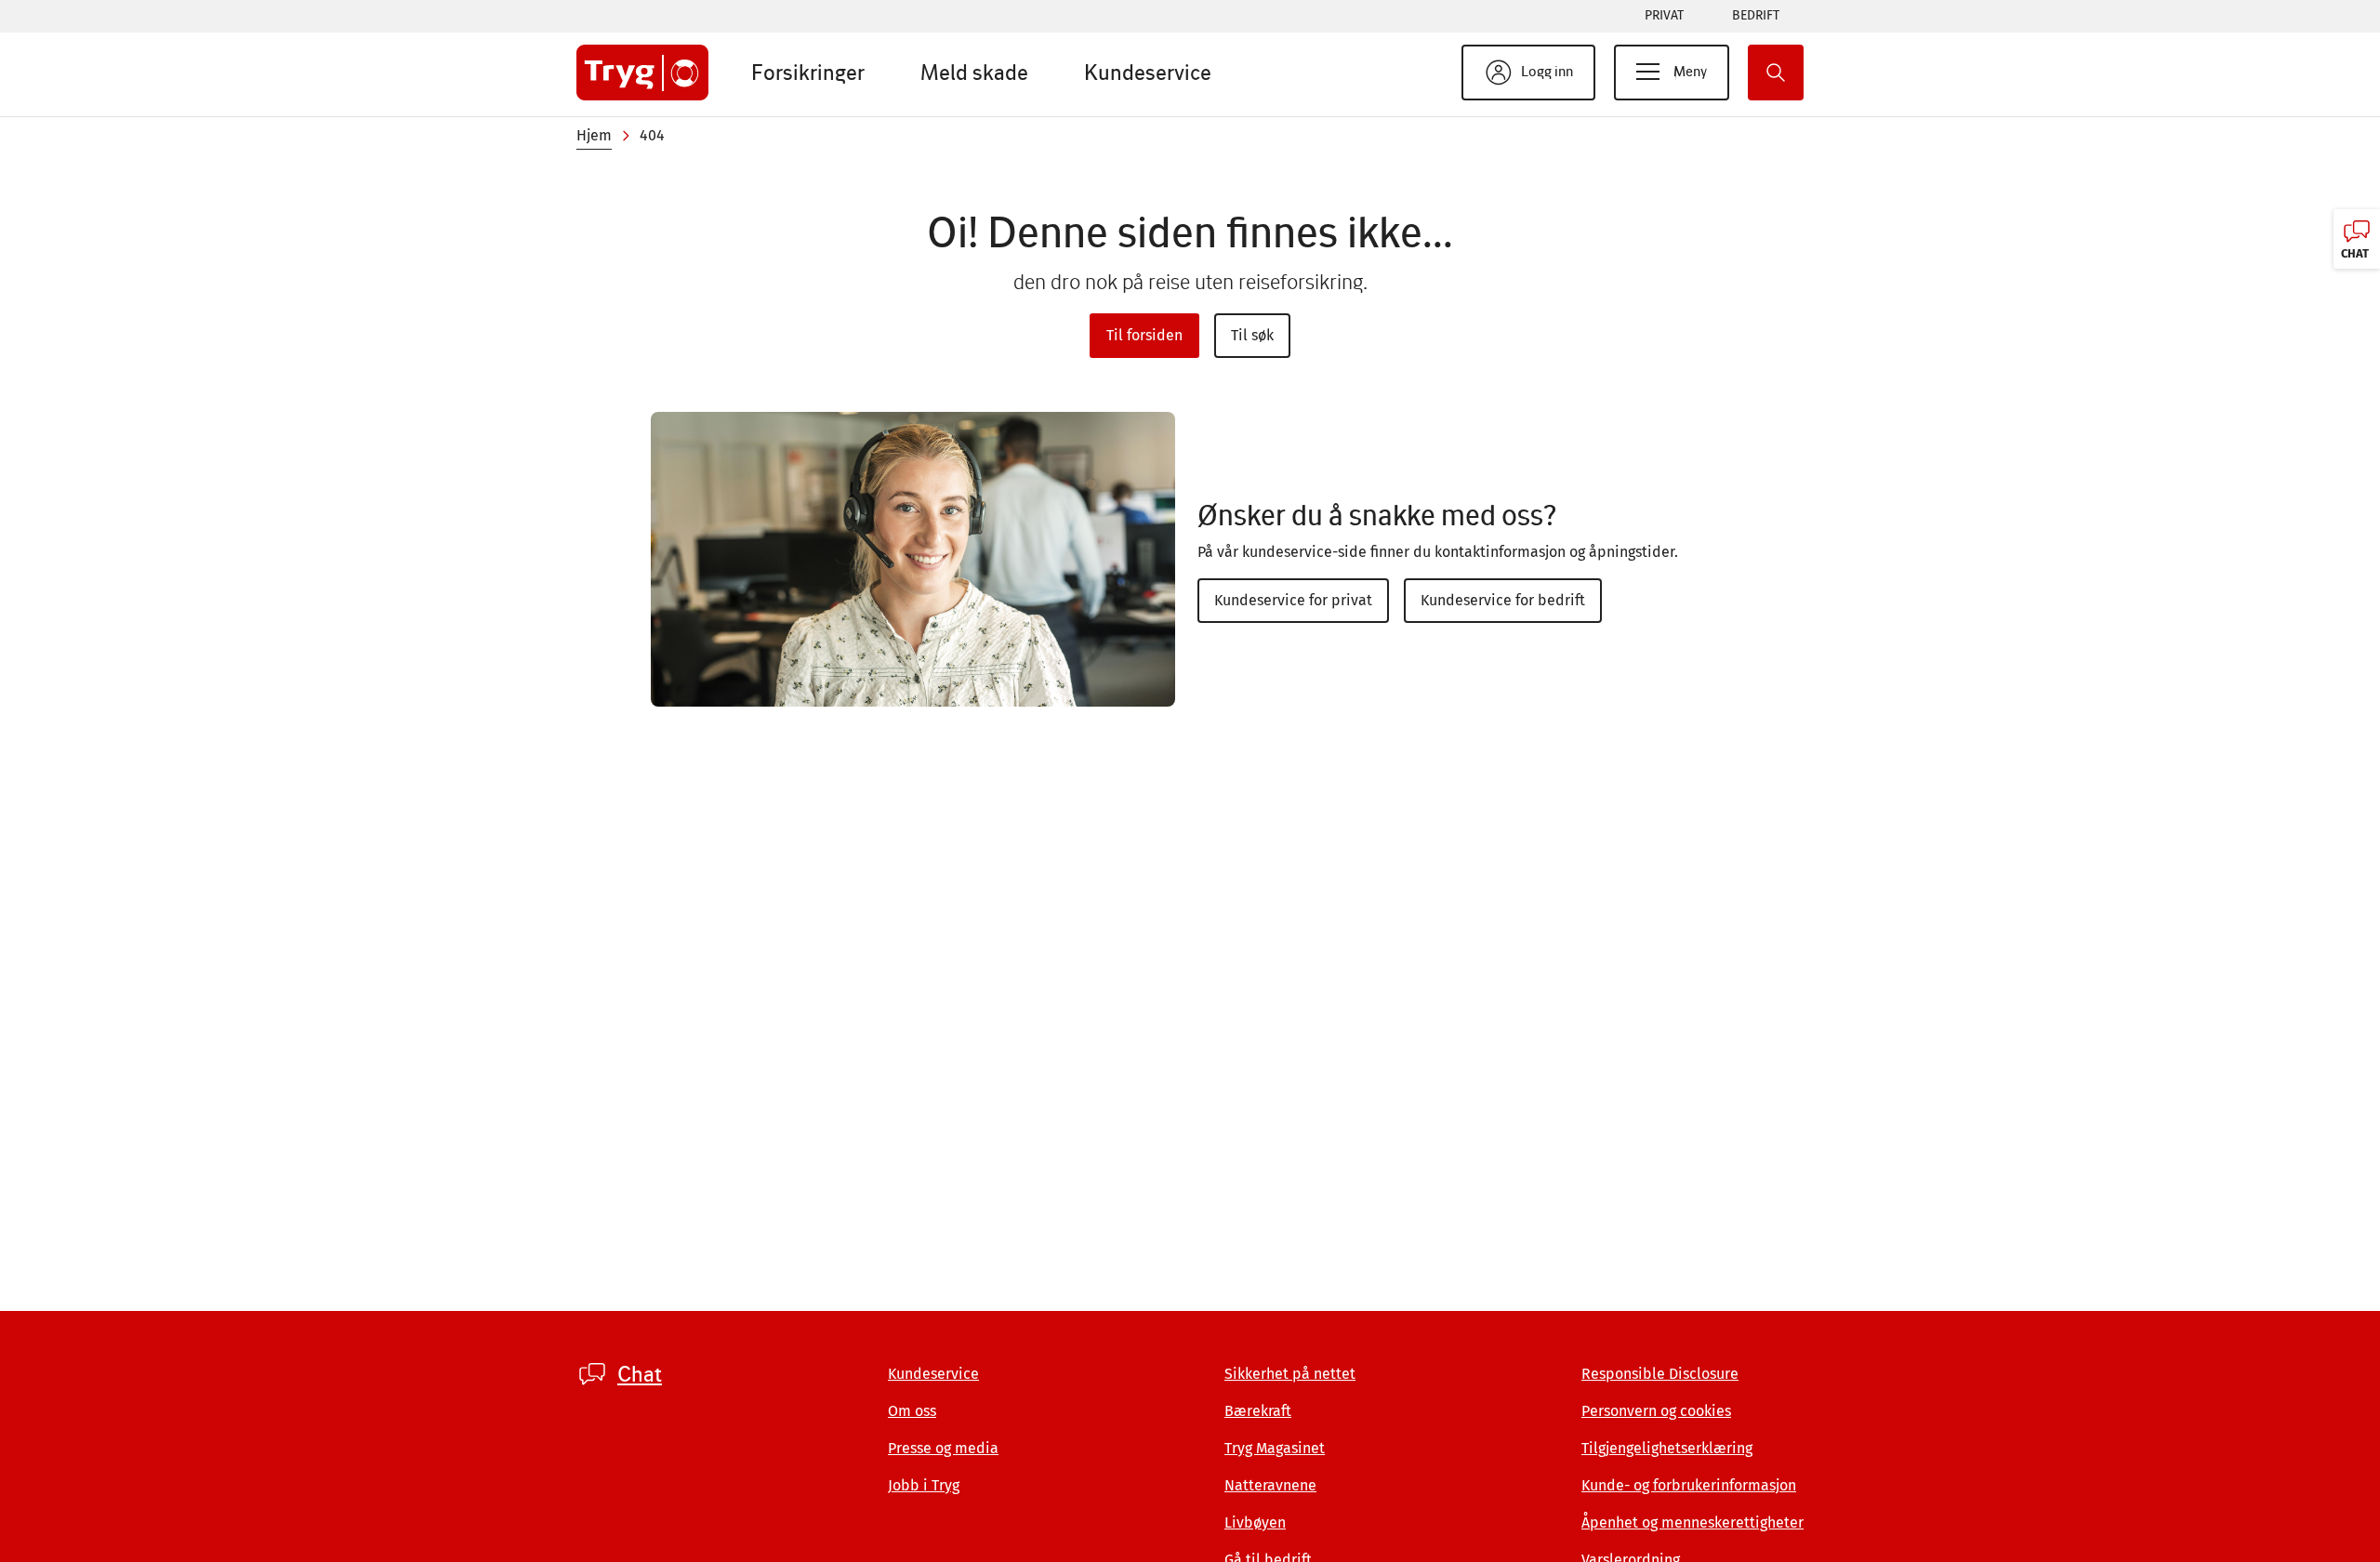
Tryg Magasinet (1275, 1448)
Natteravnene (1270, 1485)
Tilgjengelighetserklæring (1667, 1448)
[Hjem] (642, 73)
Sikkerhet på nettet (1290, 1374)
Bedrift (1756, 15)
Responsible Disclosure (1660, 1374)
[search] (1776, 73)
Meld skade (974, 72)
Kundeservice (1148, 72)
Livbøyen (1255, 1522)
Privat (1664, 15)
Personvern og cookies (1656, 1411)
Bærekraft (1258, 1411)
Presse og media (943, 1448)
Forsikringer (808, 72)
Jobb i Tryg (924, 1485)
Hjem (594, 135)
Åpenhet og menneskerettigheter (1692, 1522)
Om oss (912, 1411)
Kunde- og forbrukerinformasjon (1689, 1485)
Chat (640, 1374)
